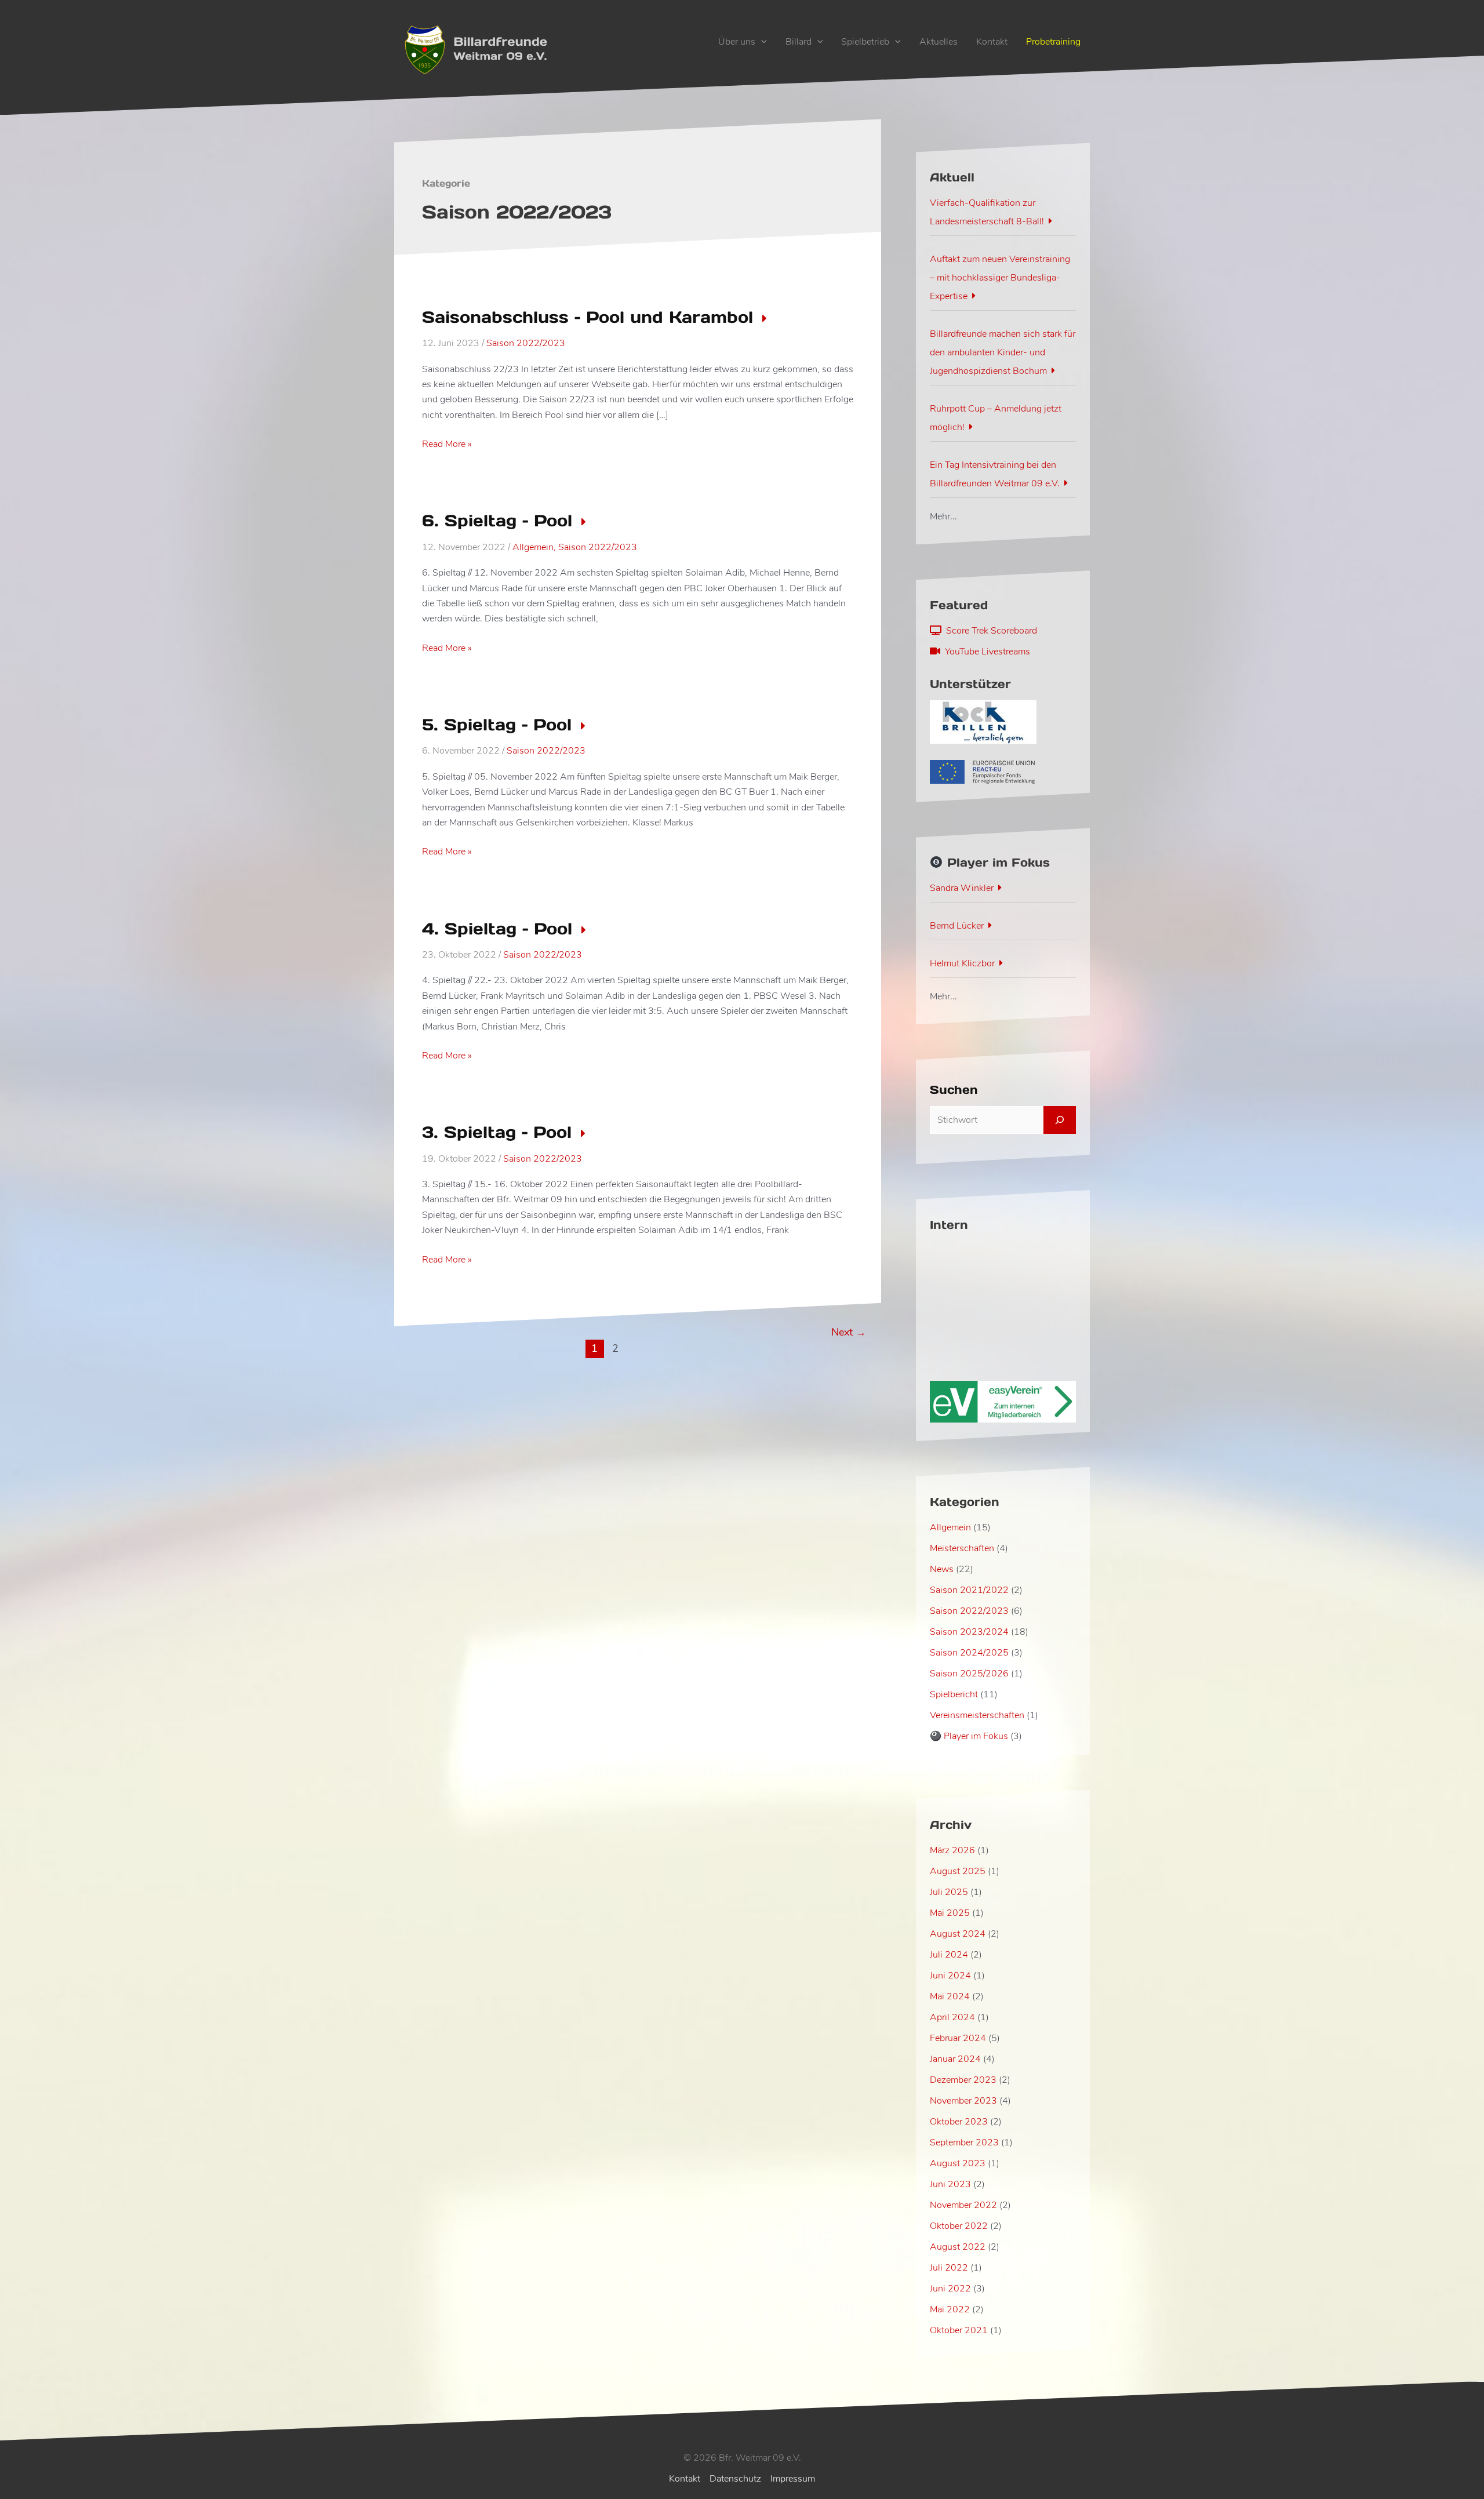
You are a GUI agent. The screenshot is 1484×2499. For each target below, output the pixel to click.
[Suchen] (1060, 1120)
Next (849, 1332)
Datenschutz (735, 2479)
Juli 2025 (949, 1892)
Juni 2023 (950, 2184)
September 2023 (964, 2142)
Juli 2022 (949, 2268)
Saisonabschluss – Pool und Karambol (588, 317)
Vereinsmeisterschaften (977, 1715)
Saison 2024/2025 (969, 1653)
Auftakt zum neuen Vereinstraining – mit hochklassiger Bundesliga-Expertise (1000, 278)
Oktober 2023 (959, 2122)
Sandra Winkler (962, 888)
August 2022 (958, 2247)
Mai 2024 (950, 1996)
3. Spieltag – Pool (497, 1132)
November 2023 (963, 2101)
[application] (761, 42)
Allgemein (533, 547)
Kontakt (992, 42)
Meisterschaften (962, 1548)
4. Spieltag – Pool (497, 929)
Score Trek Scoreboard (989, 631)
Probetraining (1053, 42)
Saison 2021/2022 (969, 1590)
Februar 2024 (958, 2038)
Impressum (793, 2479)
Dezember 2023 (963, 2080)
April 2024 (952, 2017)
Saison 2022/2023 (526, 343)
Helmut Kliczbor (962, 963)
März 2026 (952, 1850)
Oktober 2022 (959, 2226)
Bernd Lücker (957, 926)
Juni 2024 (950, 1976)
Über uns (737, 42)
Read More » (447, 444)
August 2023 (958, 2163)
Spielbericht (954, 1694)
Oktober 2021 (959, 2330)
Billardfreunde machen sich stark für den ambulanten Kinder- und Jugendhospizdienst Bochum (1003, 352)
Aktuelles (939, 42)
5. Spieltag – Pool (497, 725)
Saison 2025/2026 (969, 1674)
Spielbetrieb (865, 42)
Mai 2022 (950, 2309)
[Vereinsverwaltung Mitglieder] (1003, 1401)
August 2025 (958, 1871)
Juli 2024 (949, 1955)
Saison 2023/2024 (969, 1632)
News (942, 1569)
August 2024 (958, 1934)
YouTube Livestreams (985, 652)
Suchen (954, 1090)
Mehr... (943, 516)
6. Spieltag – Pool (497, 521)
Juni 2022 (950, 2289)
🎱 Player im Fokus (969, 1736)
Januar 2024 (955, 2059)
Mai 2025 (950, 1913)
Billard (799, 42)
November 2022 (963, 2205)
